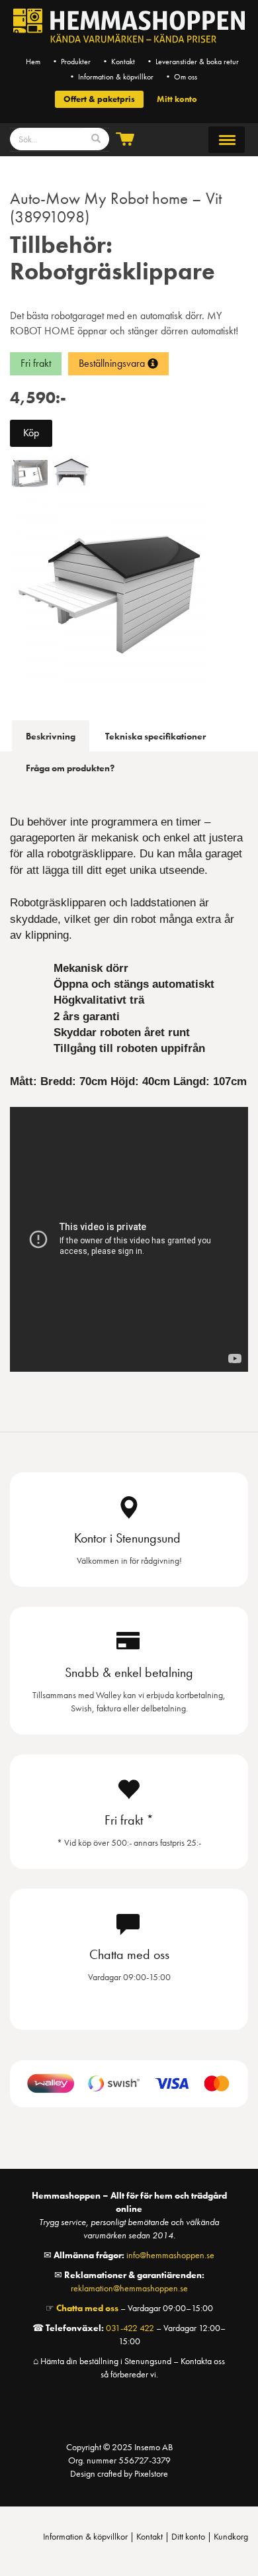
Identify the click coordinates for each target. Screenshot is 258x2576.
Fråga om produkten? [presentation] (70, 768)
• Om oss (181, 77)
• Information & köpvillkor (111, 77)
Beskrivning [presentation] (51, 736)
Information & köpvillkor (85, 2536)
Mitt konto (177, 99)
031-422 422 (130, 2328)
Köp (31, 433)
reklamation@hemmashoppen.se (129, 2288)
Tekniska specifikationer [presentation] (155, 736)
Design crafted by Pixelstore (119, 2473)
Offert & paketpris (99, 99)
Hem (33, 62)
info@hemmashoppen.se (170, 2255)
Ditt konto (188, 2536)
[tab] (51, 736)
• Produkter (71, 62)
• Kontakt (118, 62)
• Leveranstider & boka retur (192, 62)
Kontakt (150, 2536)
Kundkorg (231, 2536)
